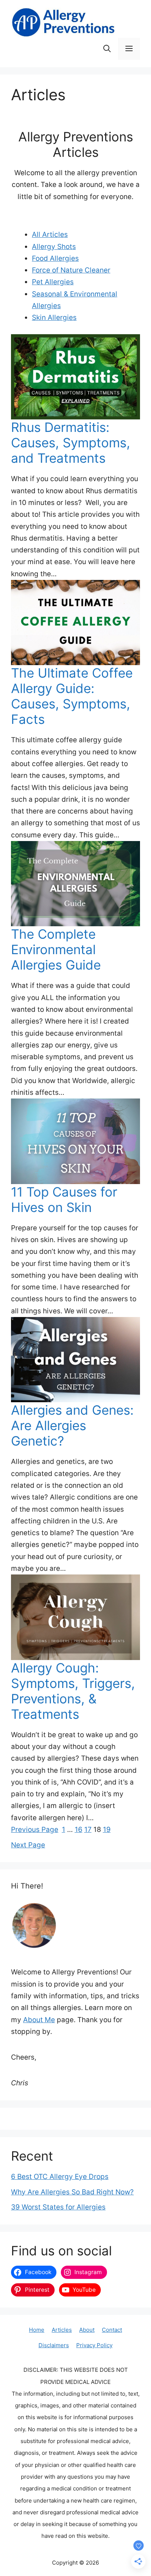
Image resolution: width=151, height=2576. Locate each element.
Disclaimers (54, 2345)
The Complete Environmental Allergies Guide (56, 949)
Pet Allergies (53, 282)
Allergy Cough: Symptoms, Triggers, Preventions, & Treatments (73, 1691)
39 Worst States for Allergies (58, 2207)
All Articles (50, 234)
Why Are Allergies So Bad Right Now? (72, 2192)
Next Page (28, 1845)
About (87, 2330)
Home (37, 2330)
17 (88, 1830)
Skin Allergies (54, 318)
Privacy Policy (94, 2345)
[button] (107, 49)
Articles (62, 2330)
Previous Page (35, 1830)
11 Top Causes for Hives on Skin (64, 1199)
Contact (112, 2330)
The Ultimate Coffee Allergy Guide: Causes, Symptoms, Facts (72, 696)
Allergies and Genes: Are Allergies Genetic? (72, 1425)
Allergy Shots (54, 247)
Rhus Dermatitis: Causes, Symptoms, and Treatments (71, 443)
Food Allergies (55, 258)
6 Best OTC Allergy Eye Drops (60, 2177)
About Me (39, 2020)
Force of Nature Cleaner (71, 270)
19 (107, 1830)
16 (79, 1830)
